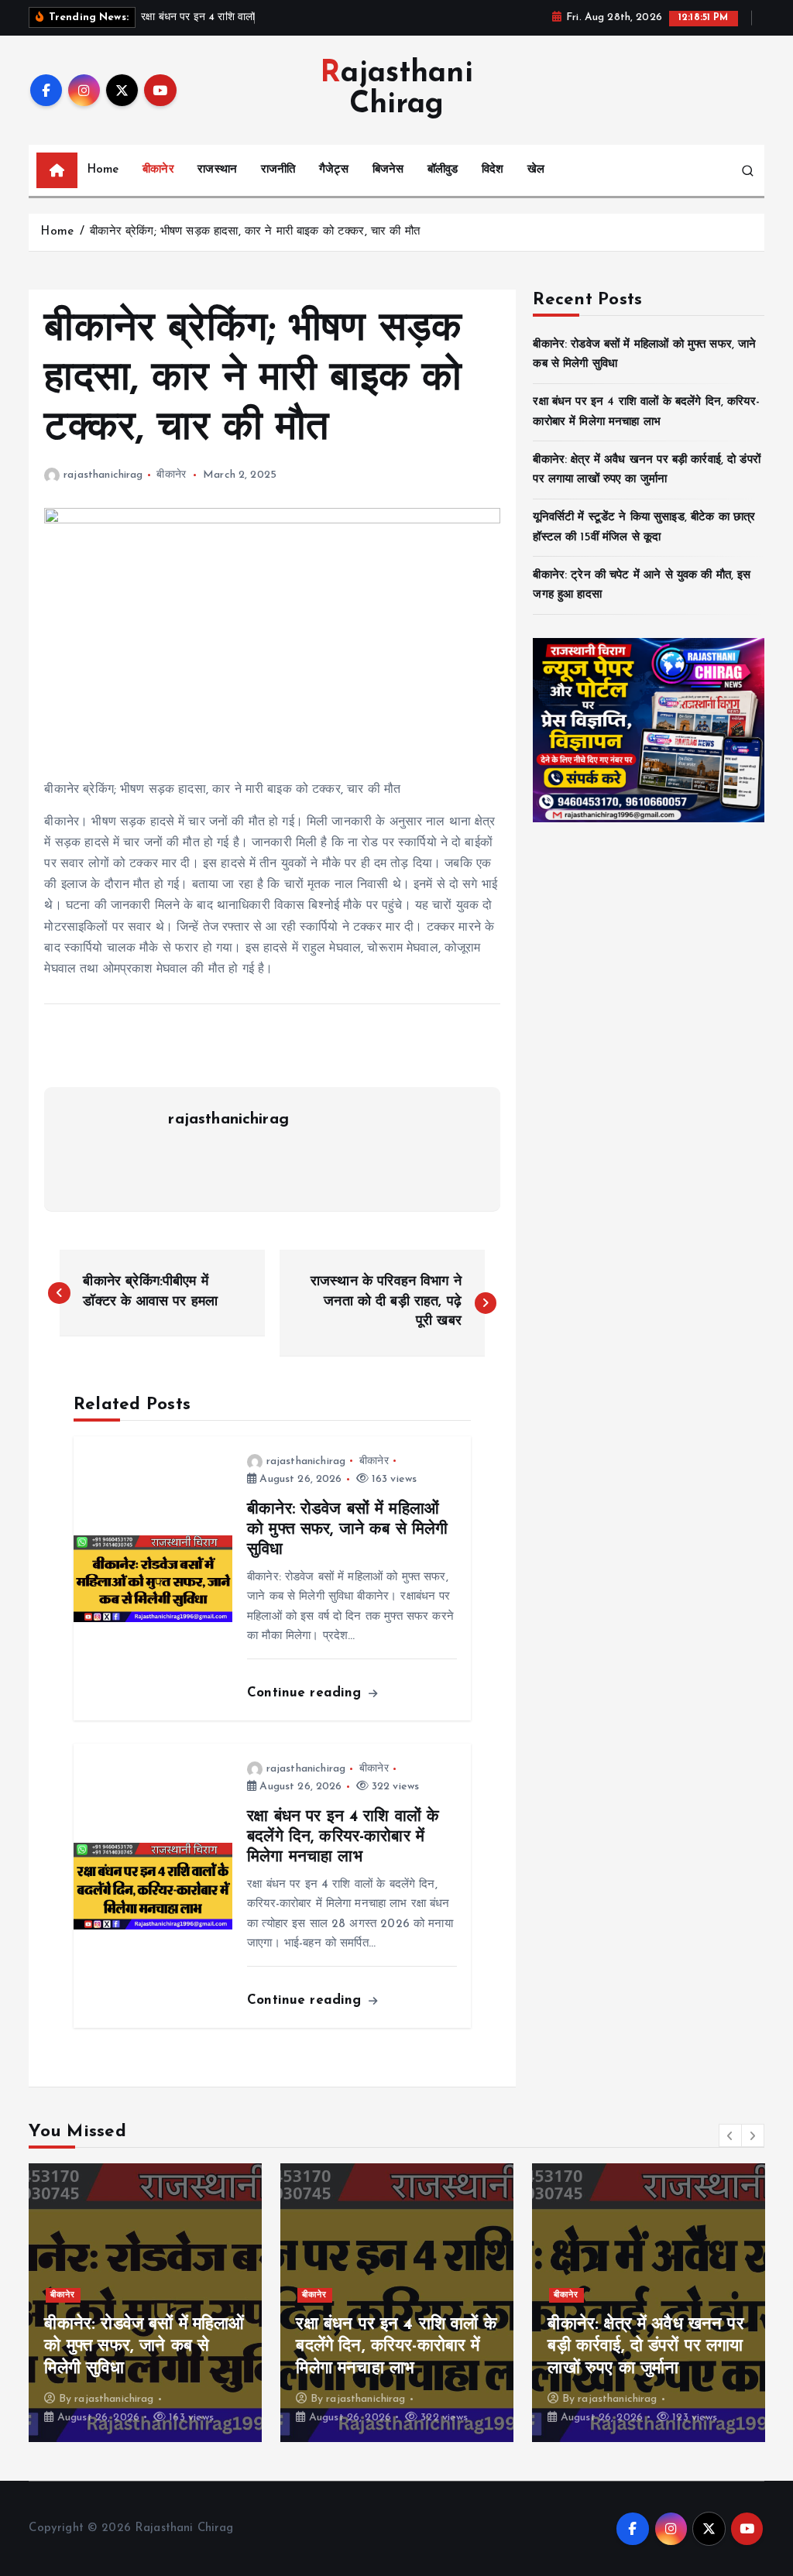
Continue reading (307, 1693)
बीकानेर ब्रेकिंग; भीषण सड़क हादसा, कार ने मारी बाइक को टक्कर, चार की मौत (255, 232)
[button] (730, 2135)
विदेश (493, 170)
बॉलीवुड (443, 170)
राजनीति (278, 170)
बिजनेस (388, 170)
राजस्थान (217, 170)
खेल (536, 170)
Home (103, 170)
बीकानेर (158, 170)
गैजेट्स (334, 170)
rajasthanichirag (103, 475)
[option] (145, 2303)
